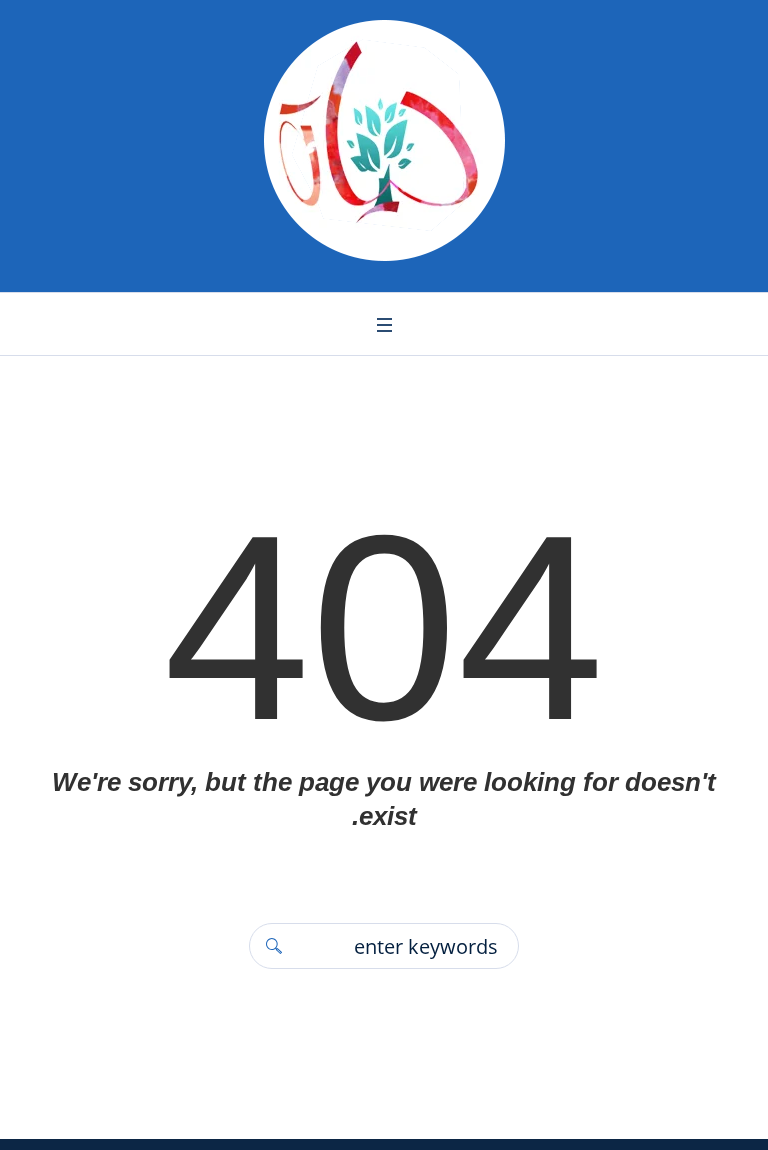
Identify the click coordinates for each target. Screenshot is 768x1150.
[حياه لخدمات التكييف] (384, 141)
